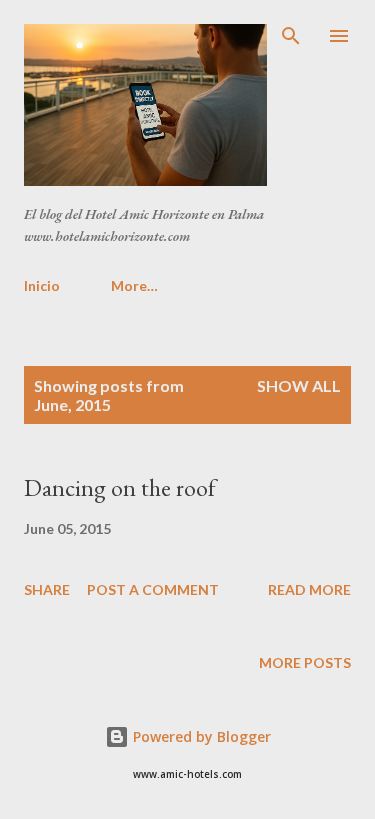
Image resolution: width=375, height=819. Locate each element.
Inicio (42, 285)
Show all (299, 385)
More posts (305, 662)
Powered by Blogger (200, 736)
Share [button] (47, 589)
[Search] (291, 36)
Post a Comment (153, 589)
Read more (309, 589)
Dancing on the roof (120, 487)
